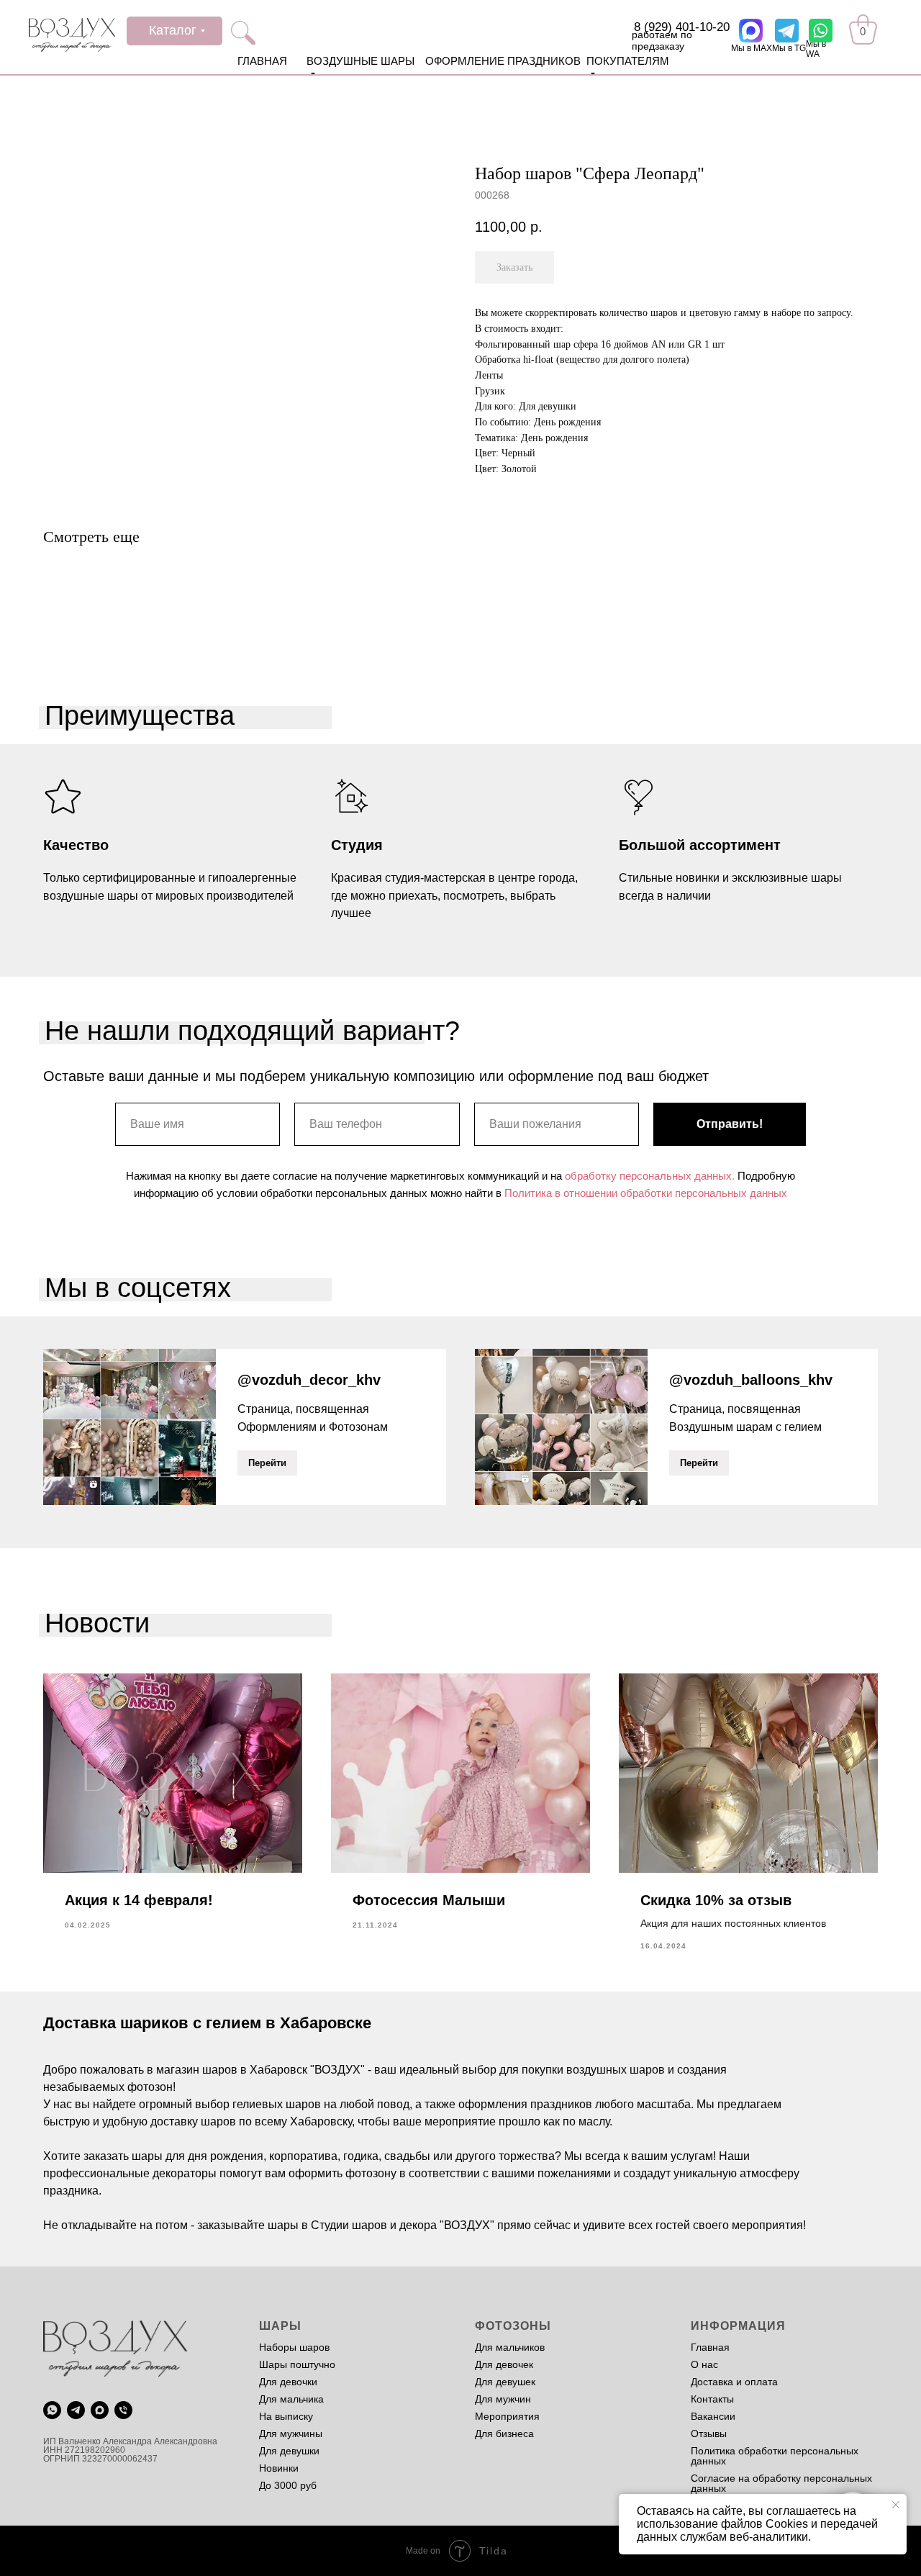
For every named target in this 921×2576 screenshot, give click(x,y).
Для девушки (289, 2451)
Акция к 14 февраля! (139, 1900)
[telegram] (76, 2410)
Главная (710, 2347)
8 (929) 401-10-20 (682, 27)
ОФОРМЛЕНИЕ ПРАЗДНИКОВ (503, 61)
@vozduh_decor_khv (309, 1380)
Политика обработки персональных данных (775, 2456)
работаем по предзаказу (662, 40)
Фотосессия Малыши (429, 1900)
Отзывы (709, 2433)
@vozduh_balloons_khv (751, 1380)
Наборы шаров (294, 2347)
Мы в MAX (752, 48)
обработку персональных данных (648, 1176)
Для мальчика (291, 2399)
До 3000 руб (288, 2485)
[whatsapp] (52, 2410)
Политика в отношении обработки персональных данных (646, 1193)
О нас (704, 2364)
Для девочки (288, 2382)
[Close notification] (896, 2505)
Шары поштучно (297, 2364)
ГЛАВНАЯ (262, 61)
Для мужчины (291, 2433)
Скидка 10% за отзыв (716, 1900)
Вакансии (713, 2416)
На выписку (286, 2416)
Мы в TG (789, 48)
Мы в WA (816, 49)
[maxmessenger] (100, 2410)
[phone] (123, 2410)
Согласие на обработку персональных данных (781, 2483)
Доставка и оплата (734, 2382)
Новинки (279, 2468)
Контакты (712, 2399)
